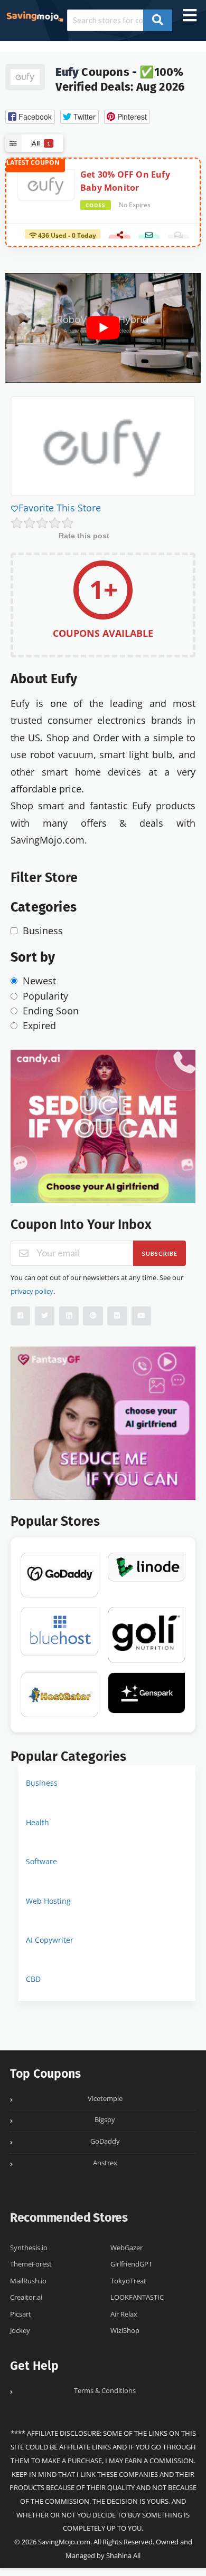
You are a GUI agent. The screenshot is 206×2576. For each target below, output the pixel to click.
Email (149, 238)
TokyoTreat (128, 2281)
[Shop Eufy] (25, 75)
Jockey (20, 2331)
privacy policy (32, 1291)
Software (41, 1861)
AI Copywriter (50, 1940)
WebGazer (127, 2248)
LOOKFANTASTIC (137, 2297)
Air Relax (124, 2314)
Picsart (21, 2314)
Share (120, 238)
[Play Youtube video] (103, 328)
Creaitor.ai (26, 2297)
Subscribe (160, 1253)
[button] (30, 117)
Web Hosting (48, 1901)
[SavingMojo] (35, 16)
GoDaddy (105, 2141)
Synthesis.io (29, 2248)
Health (38, 1822)
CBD (33, 1979)
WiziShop (125, 2331)
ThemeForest (31, 2264)
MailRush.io (28, 2281)
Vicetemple (105, 2099)
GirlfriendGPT (131, 2264)
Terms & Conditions (105, 2391)
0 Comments (178, 238)
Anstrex (105, 2163)
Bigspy (105, 2120)
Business (42, 1783)
